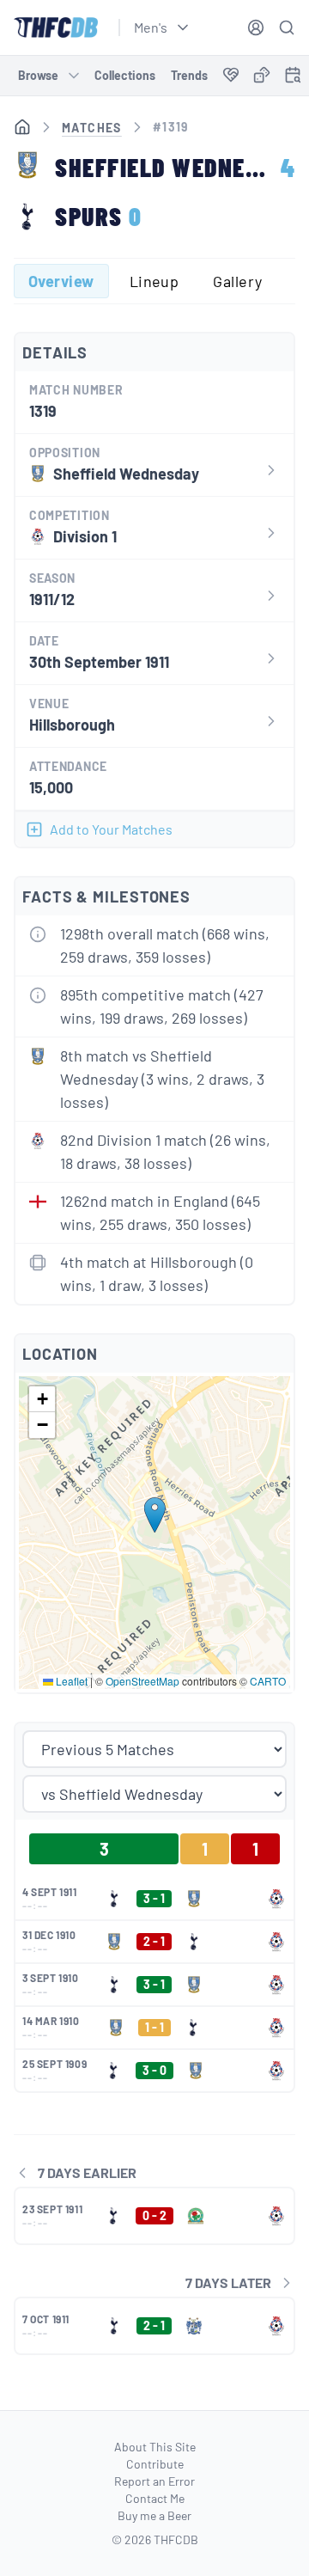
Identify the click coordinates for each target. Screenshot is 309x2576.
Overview (61, 281)
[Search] (287, 28)
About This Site (155, 2447)
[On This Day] (293, 78)
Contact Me (155, 2498)
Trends (189, 75)
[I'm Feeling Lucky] (262, 76)
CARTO (268, 1681)
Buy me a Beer (154, 2515)
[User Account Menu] (256, 28)
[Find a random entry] (262, 75)
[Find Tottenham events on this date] (293, 75)
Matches (92, 128)
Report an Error (154, 2481)
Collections (125, 75)
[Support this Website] (231, 76)
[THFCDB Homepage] (56, 28)
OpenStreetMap (142, 1681)
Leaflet (70, 1681)
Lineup (154, 281)
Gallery (237, 281)
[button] (155, 1515)
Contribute (155, 2464)
